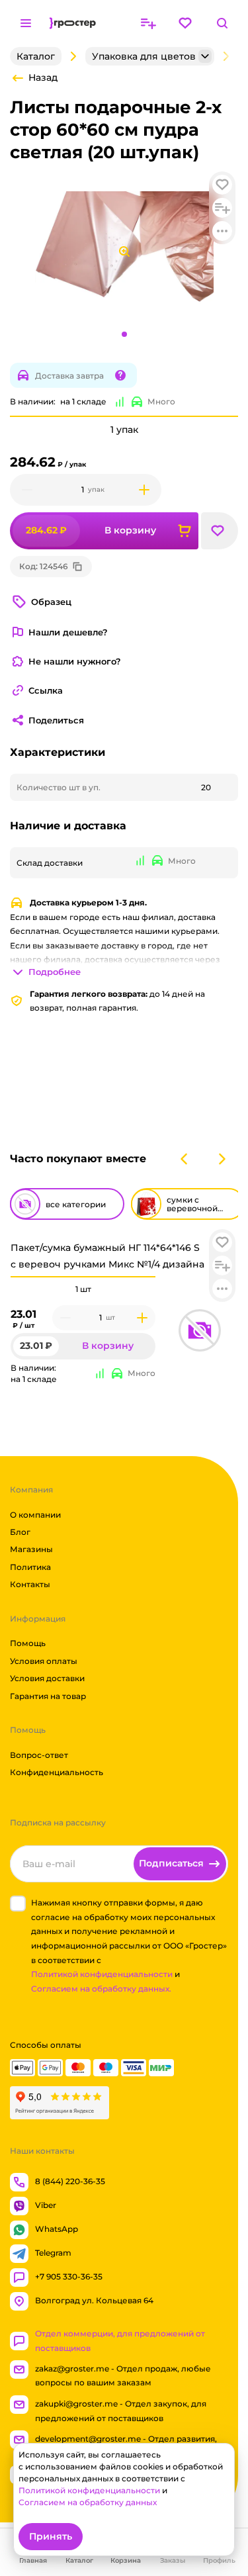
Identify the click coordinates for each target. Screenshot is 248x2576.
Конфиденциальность (57, 1772)
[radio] (83, 1277)
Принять (51, 2536)
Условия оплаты (44, 1661)
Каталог (36, 56)
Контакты (30, 1584)
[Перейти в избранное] (185, 23)
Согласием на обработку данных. (101, 1989)
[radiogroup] (83, 1289)
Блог (20, 1532)
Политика (30, 1567)
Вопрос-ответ (39, 1755)
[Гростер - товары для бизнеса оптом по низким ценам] (73, 23)
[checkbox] (18, 1904)
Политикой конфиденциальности (102, 1974)
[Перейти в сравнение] (148, 23)
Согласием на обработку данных (88, 2502)
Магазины (31, 1549)
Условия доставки (47, 1678)
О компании (35, 1514)
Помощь (28, 1643)
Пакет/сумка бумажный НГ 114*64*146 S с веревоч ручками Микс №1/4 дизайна (107, 1256)
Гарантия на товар (48, 1695)
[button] (222, 1242)
